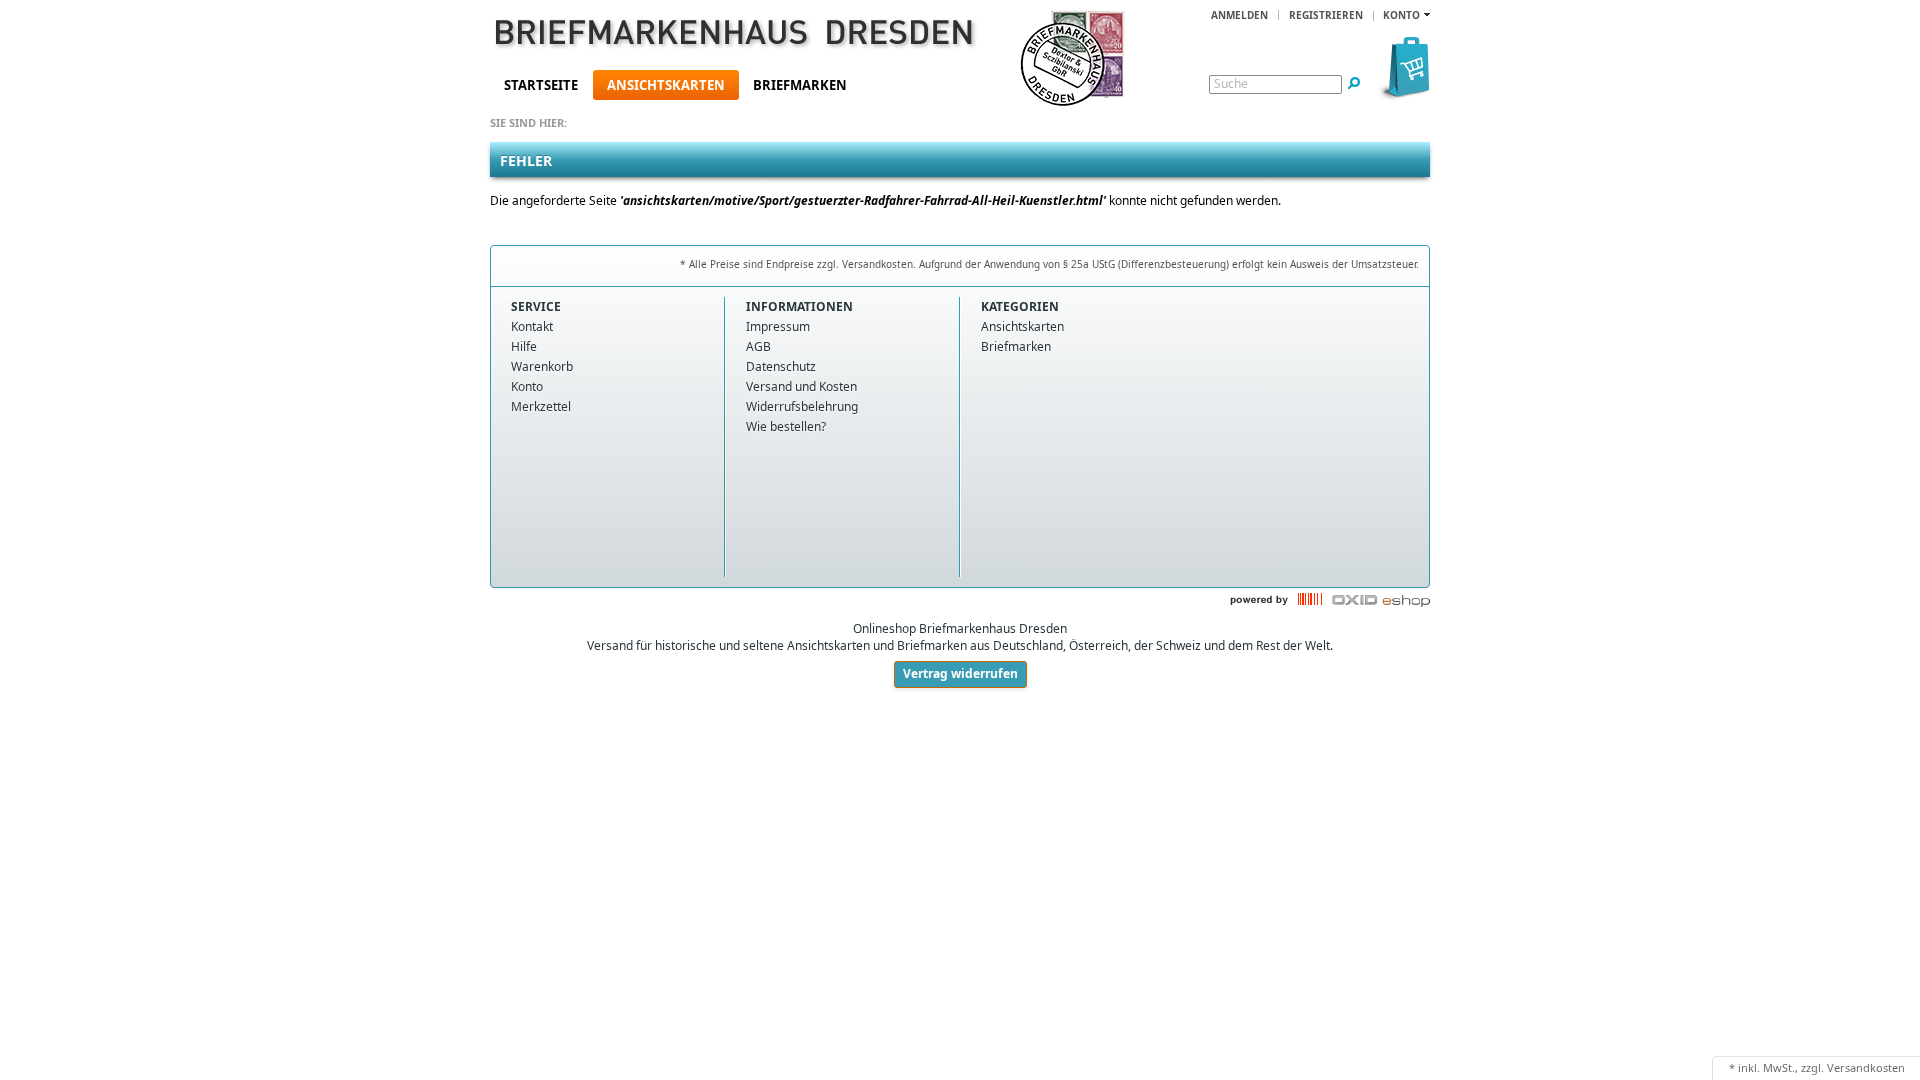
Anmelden (1239, 15)
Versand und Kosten (801, 386)
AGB (758, 346)
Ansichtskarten (666, 85)
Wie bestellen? (786, 426)
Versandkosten (1866, 1067)
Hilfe (524, 346)
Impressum (778, 326)
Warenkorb (542, 366)
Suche (1231, 84)
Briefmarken (800, 85)
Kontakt (532, 326)
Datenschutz (781, 366)
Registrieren (1326, 15)
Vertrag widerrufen (960, 673)
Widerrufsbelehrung (802, 406)
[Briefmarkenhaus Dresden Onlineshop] (706, 36)
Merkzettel (541, 406)
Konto (527, 386)
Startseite (541, 85)
